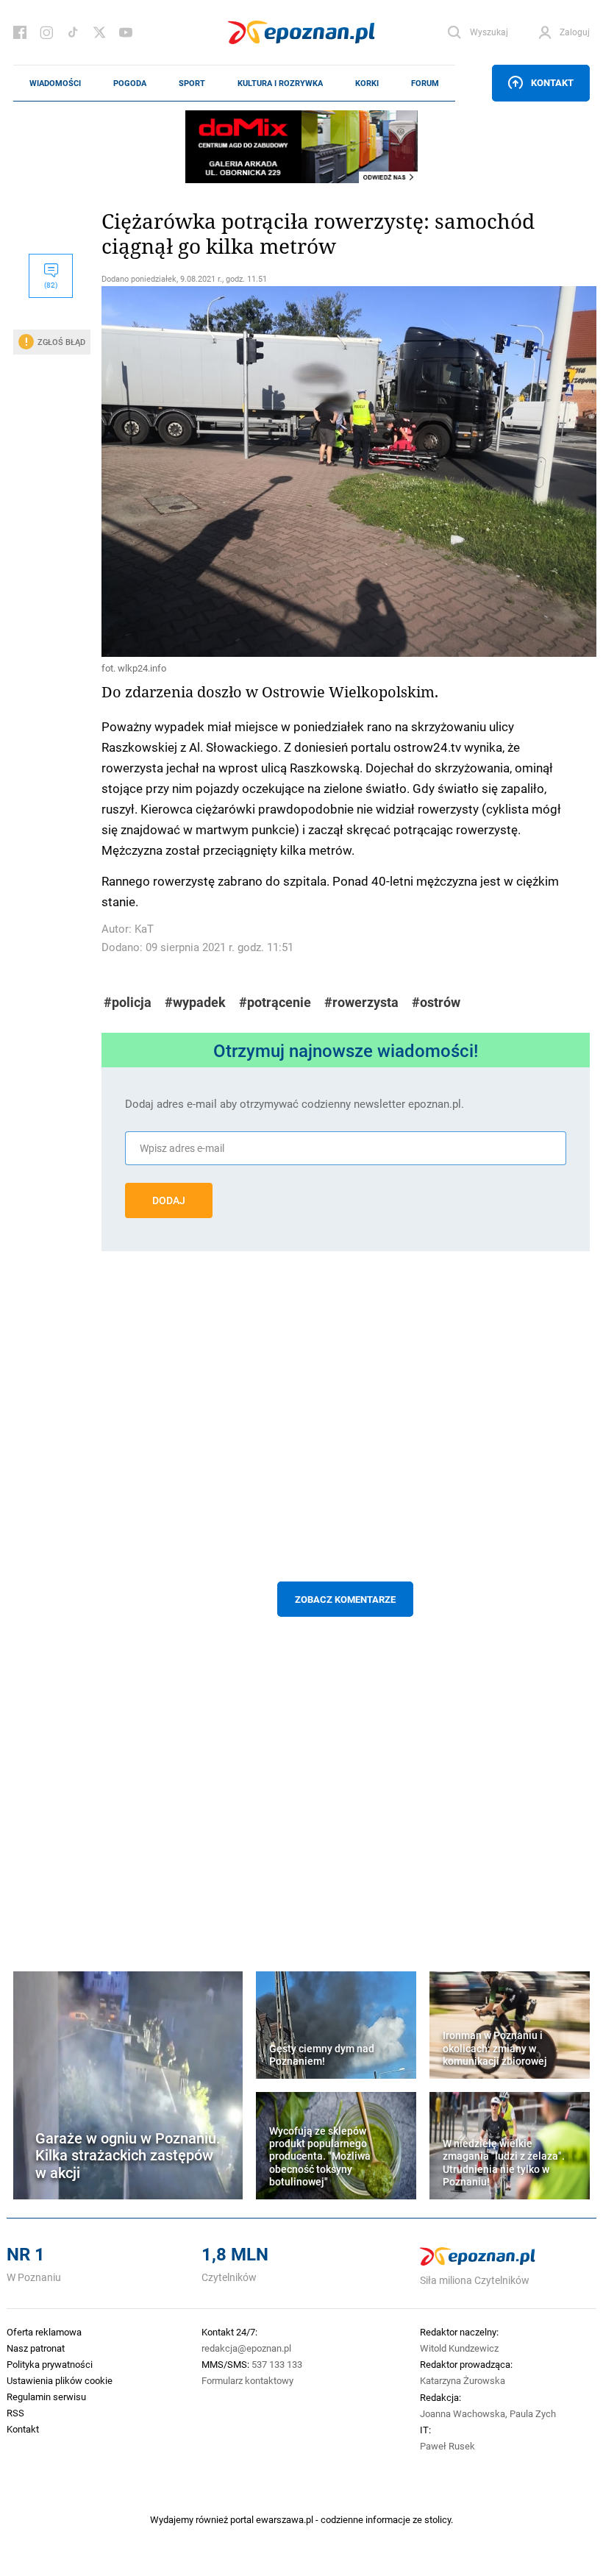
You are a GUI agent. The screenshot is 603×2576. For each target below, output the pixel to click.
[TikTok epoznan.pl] (73, 32)
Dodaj (169, 1200)
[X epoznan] (99, 32)
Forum (425, 83)
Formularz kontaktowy (247, 2380)
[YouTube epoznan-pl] (126, 32)
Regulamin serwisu (46, 2397)
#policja (128, 1002)
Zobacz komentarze (345, 1599)
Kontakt (552, 82)
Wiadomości (55, 83)
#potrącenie (275, 1002)
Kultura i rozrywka (280, 83)
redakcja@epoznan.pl (246, 2348)
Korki (367, 83)
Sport (192, 83)
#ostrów (436, 1002)
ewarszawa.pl (285, 2519)
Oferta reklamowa (44, 2332)
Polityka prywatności (50, 2364)
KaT (144, 929)
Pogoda (130, 83)
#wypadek (195, 1002)
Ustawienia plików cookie (60, 2380)
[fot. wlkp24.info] (346, 472)
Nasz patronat (36, 2348)
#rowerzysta (361, 1002)
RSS (15, 2413)
